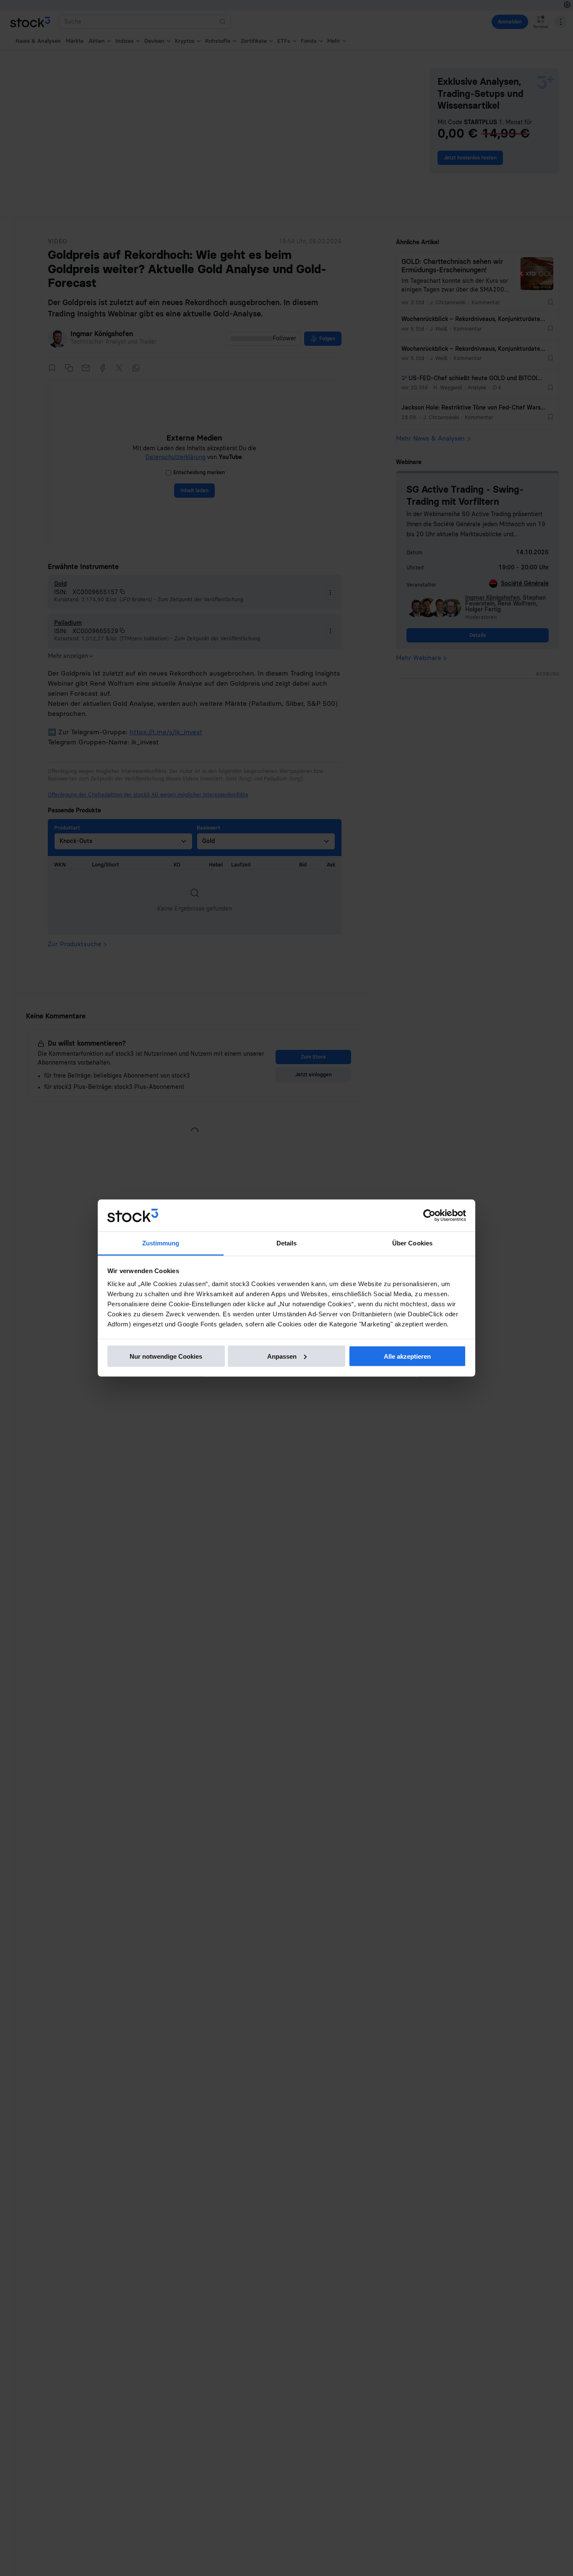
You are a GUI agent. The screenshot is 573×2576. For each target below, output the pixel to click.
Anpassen (282, 1356)
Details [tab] (287, 1243)
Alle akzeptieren (407, 1356)
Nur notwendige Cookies (166, 1356)
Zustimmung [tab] (161, 1243)
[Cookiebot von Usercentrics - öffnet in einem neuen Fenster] (429, 1216)
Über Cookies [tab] (412, 1243)
